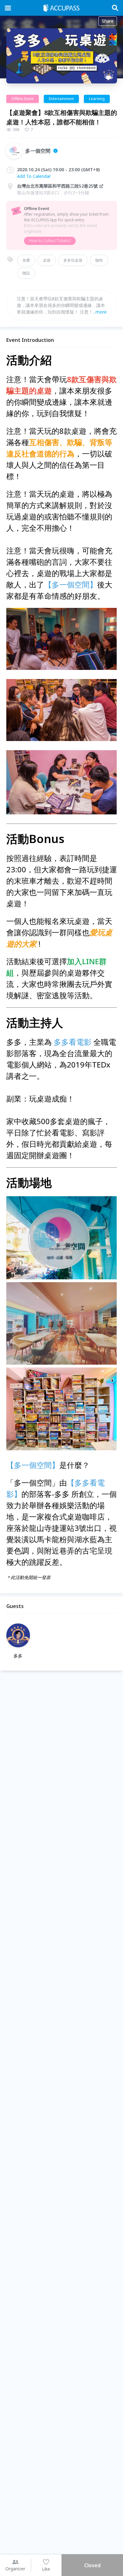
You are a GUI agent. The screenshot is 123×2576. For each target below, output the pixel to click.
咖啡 (99, 260)
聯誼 (26, 273)
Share (108, 21)
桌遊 (47, 260)
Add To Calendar (34, 176)
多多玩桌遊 (73, 260)
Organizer (15, 2569)
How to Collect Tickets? (50, 241)
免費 (26, 260)
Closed (92, 2565)
